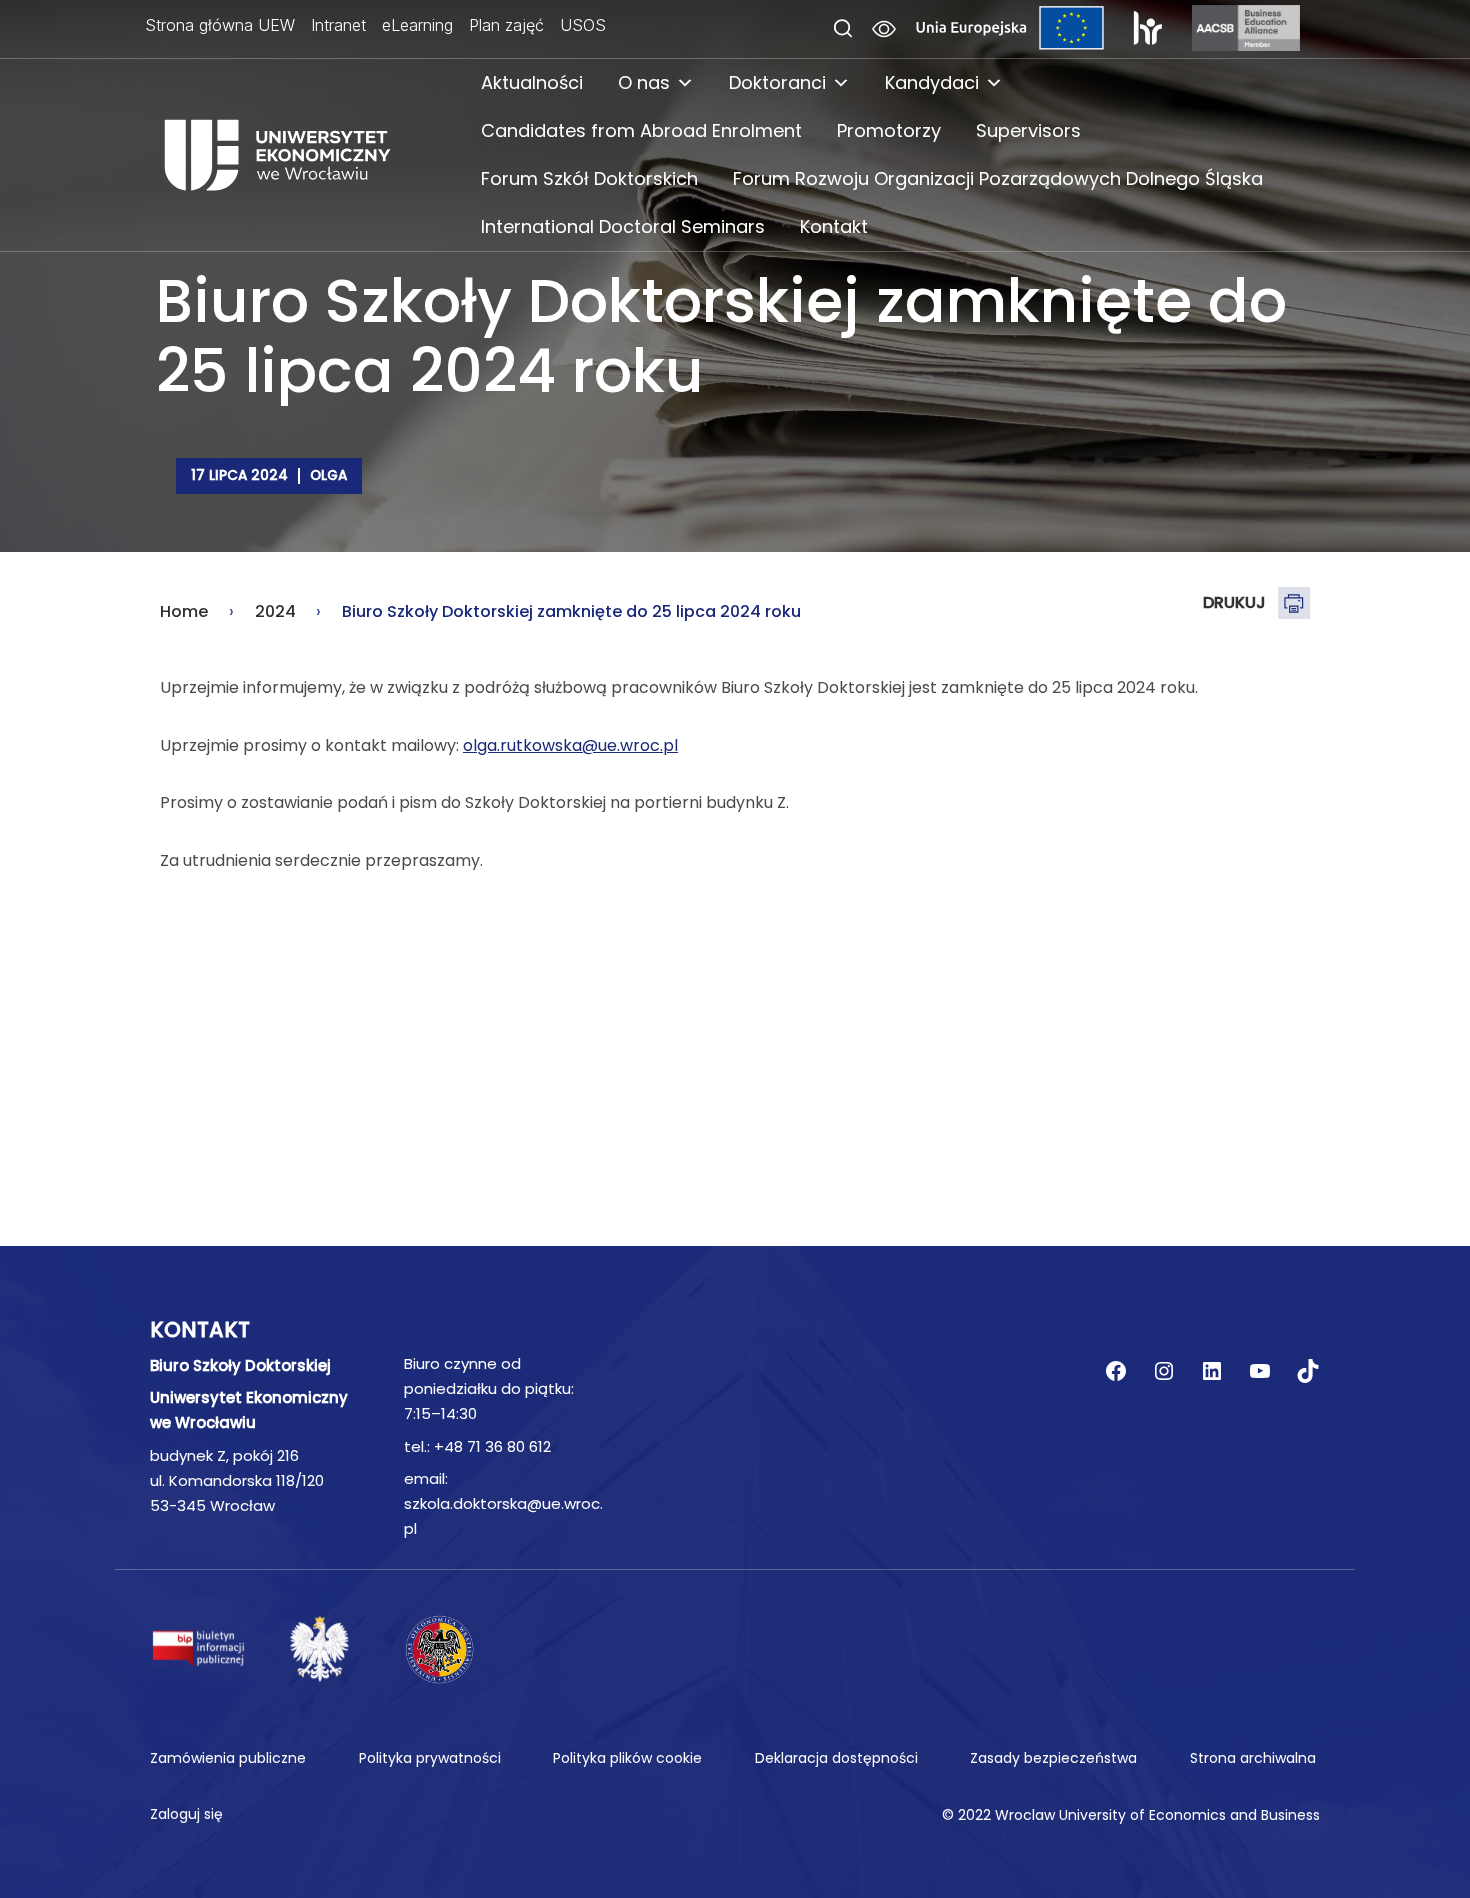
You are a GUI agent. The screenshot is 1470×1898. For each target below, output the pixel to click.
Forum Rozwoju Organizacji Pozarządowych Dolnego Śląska (998, 178)
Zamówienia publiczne (228, 1758)
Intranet (338, 25)
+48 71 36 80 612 (492, 1446)
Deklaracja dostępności (836, 1758)
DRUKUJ (1234, 602)
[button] (843, 29)
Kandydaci (932, 82)
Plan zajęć (506, 25)
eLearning (417, 25)
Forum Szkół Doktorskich (589, 178)
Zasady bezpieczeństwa (1053, 1758)
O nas (644, 82)
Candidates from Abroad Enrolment (641, 130)
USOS (583, 25)
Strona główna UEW (220, 25)
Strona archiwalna (1253, 1758)
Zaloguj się (186, 1814)
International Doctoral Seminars (623, 226)
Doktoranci (777, 82)
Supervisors (1028, 130)
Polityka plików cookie (627, 1758)
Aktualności (532, 82)
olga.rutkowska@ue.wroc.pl (570, 745)
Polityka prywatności (430, 1758)
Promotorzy (889, 130)
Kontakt (834, 226)
